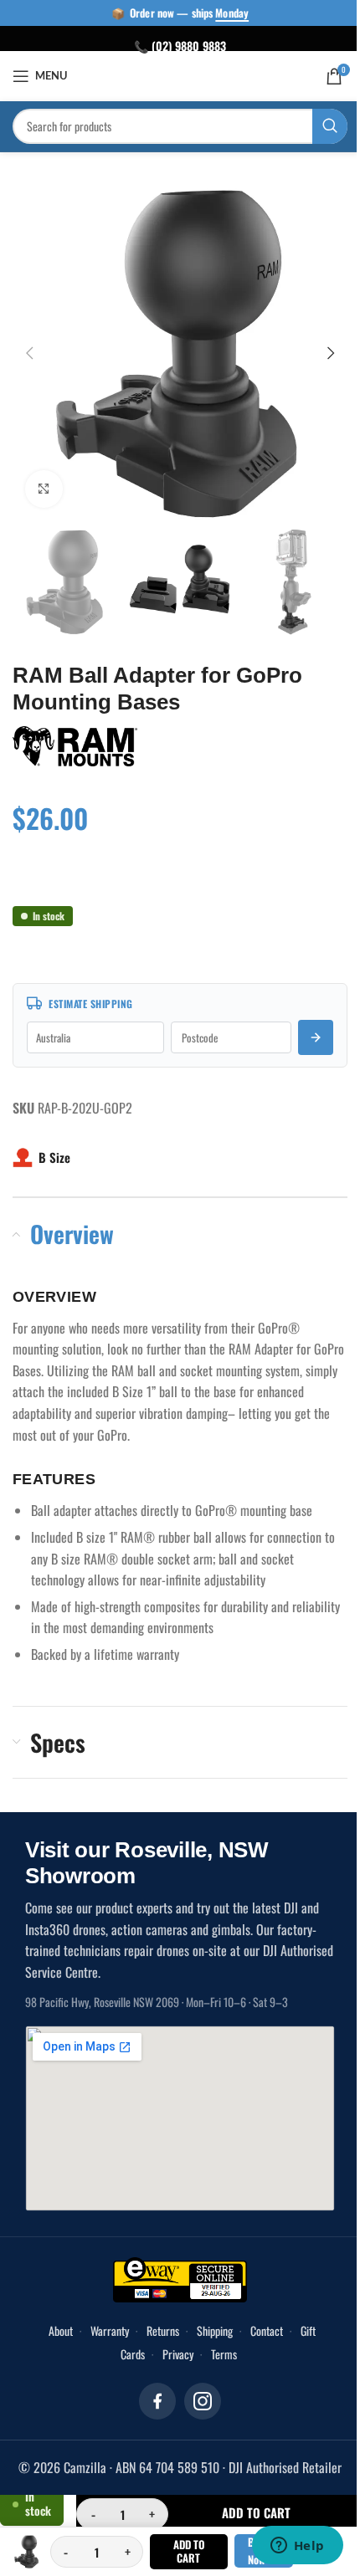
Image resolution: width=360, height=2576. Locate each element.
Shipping (208, 2330)
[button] (29, 353)
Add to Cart (181, 2551)
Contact (260, 2330)
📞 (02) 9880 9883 (174, 46)
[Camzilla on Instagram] (197, 2401)
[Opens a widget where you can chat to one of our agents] (285, 2547)
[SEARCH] (317, 126)
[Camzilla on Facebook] (152, 2401)
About (54, 2330)
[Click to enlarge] (44, 489)
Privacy (171, 2354)
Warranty (103, 2330)
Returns (156, 2330)
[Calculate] (303, 1037)
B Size (54, 1157)
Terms (217, 2354)
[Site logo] (174, 74)
